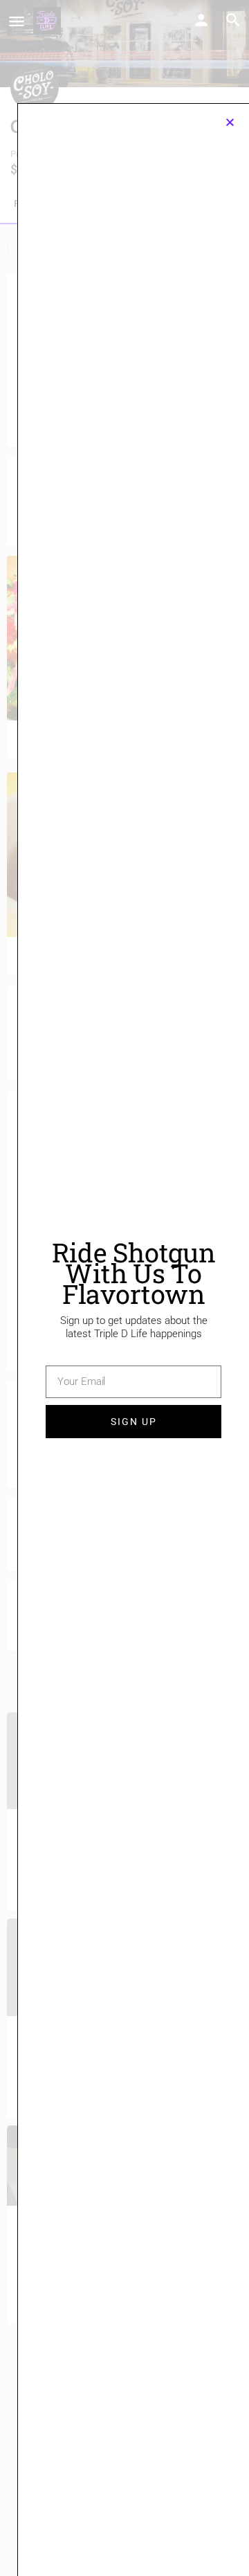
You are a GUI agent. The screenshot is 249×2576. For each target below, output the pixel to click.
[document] (124, 1288)
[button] (230, 122)
